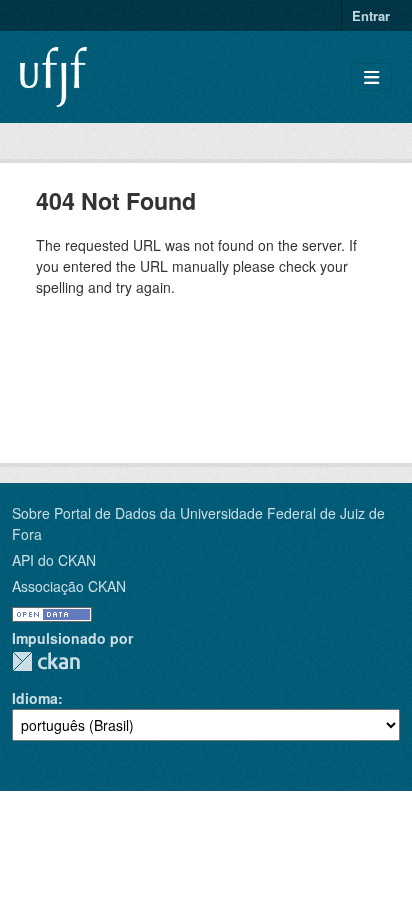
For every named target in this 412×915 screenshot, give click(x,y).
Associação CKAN (69, 586)
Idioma (35, 698)
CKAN (46, 661)
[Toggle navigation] (371, 77)
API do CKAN (54, 560)
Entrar (371, 15)
